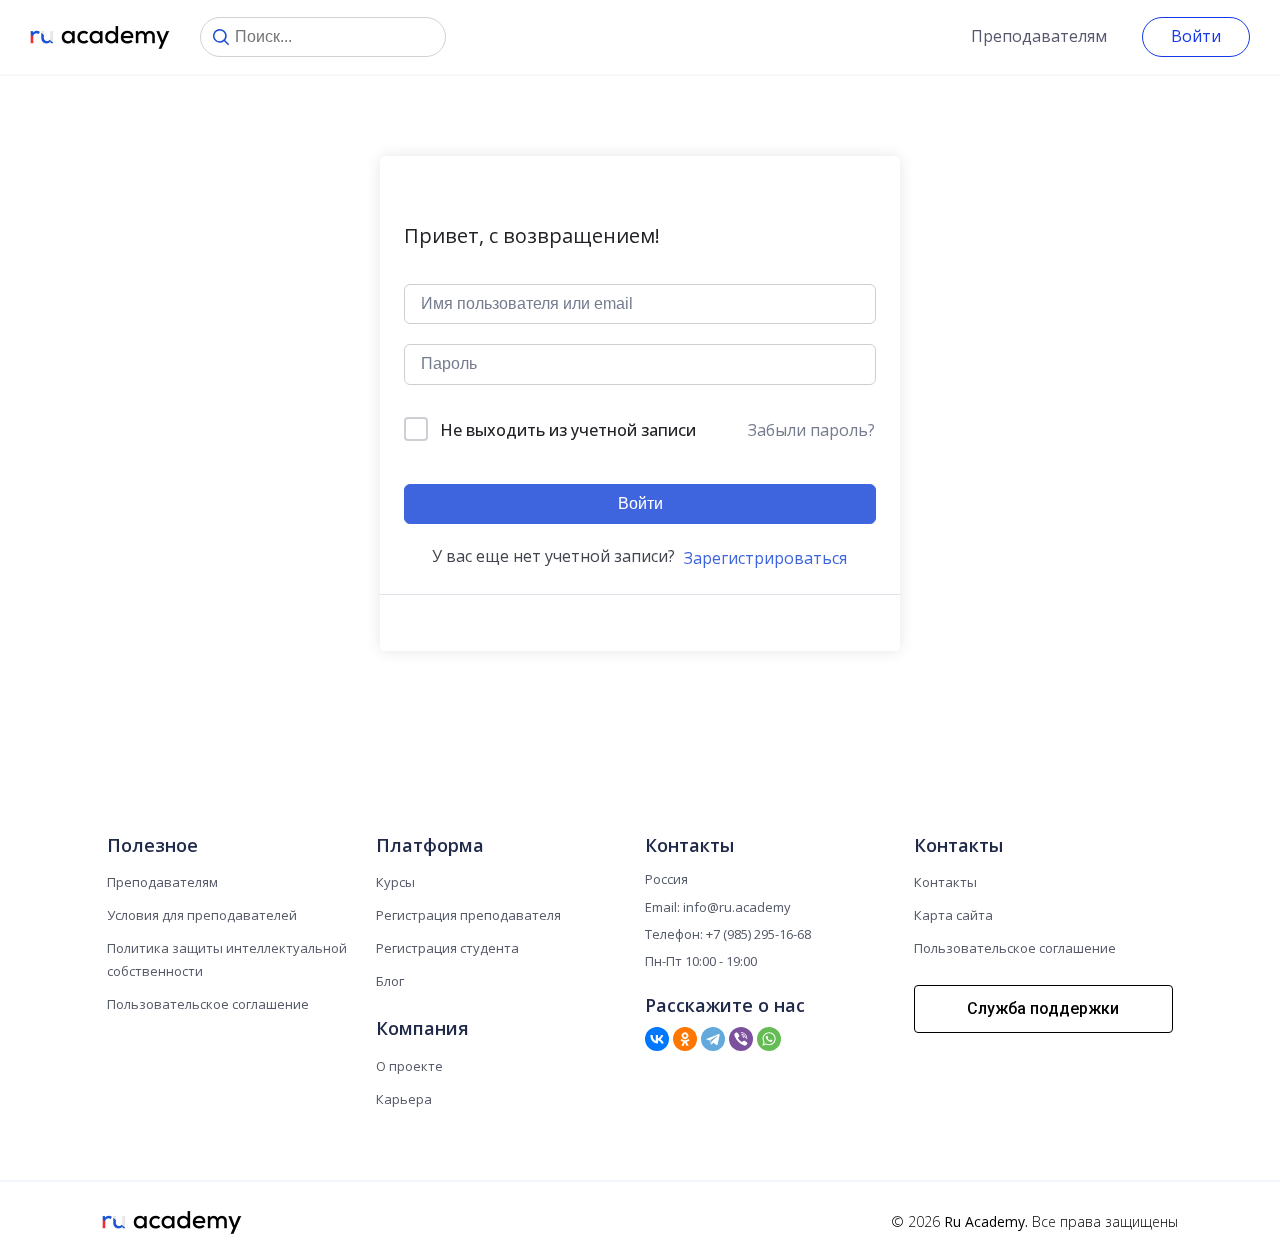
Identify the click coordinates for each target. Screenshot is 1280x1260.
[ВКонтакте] (657, 1039)
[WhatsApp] (769, 1039)
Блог (390, 981)
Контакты (945, 882)
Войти (1196, 36)
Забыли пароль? (811, 430)
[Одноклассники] (685, 1039)
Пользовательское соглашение (208, 1004)
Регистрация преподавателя (468, 915)
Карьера (404, 1099)
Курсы (395, 882)
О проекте (409, 1066)
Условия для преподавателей (202, 915)
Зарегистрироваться (765, 558)
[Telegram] (713, 1039)
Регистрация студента (447, 948)
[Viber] (741, 1039)
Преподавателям (1039, 36)
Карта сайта (953, 915)
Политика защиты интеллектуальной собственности (227, 959)
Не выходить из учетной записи (568, 430)
